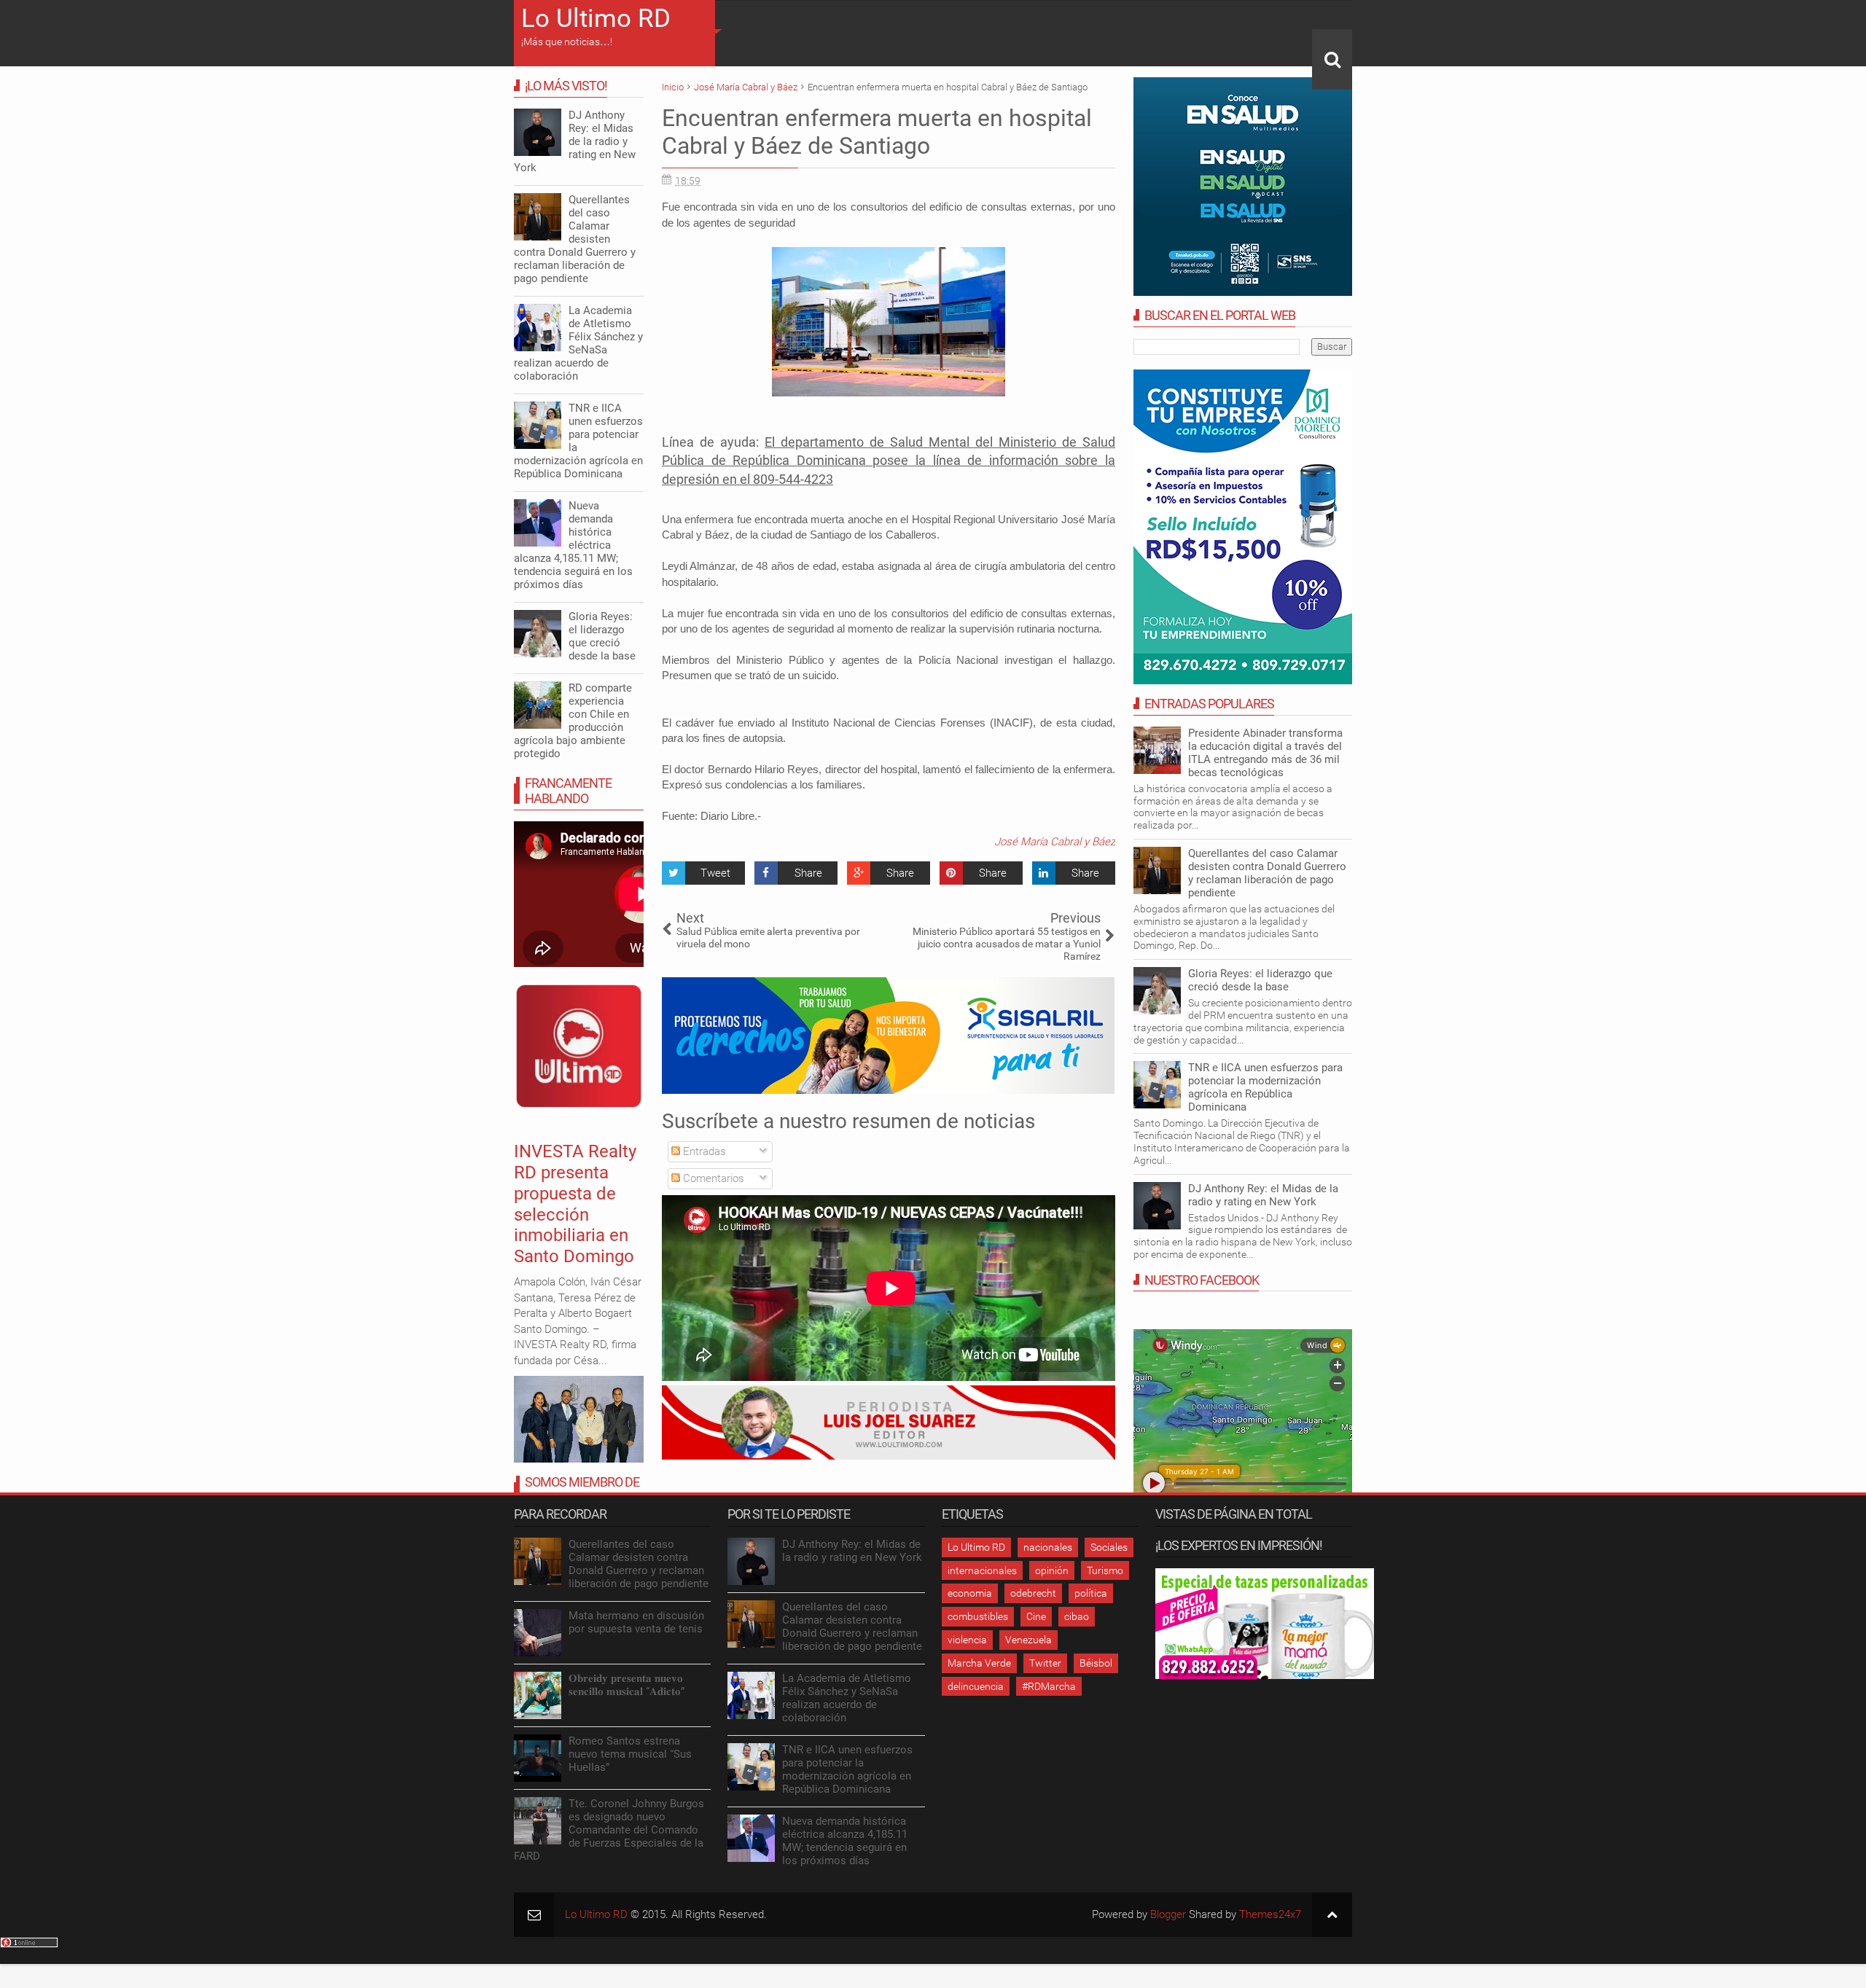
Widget (1106, 1173)
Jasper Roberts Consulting (1060, 1173)
